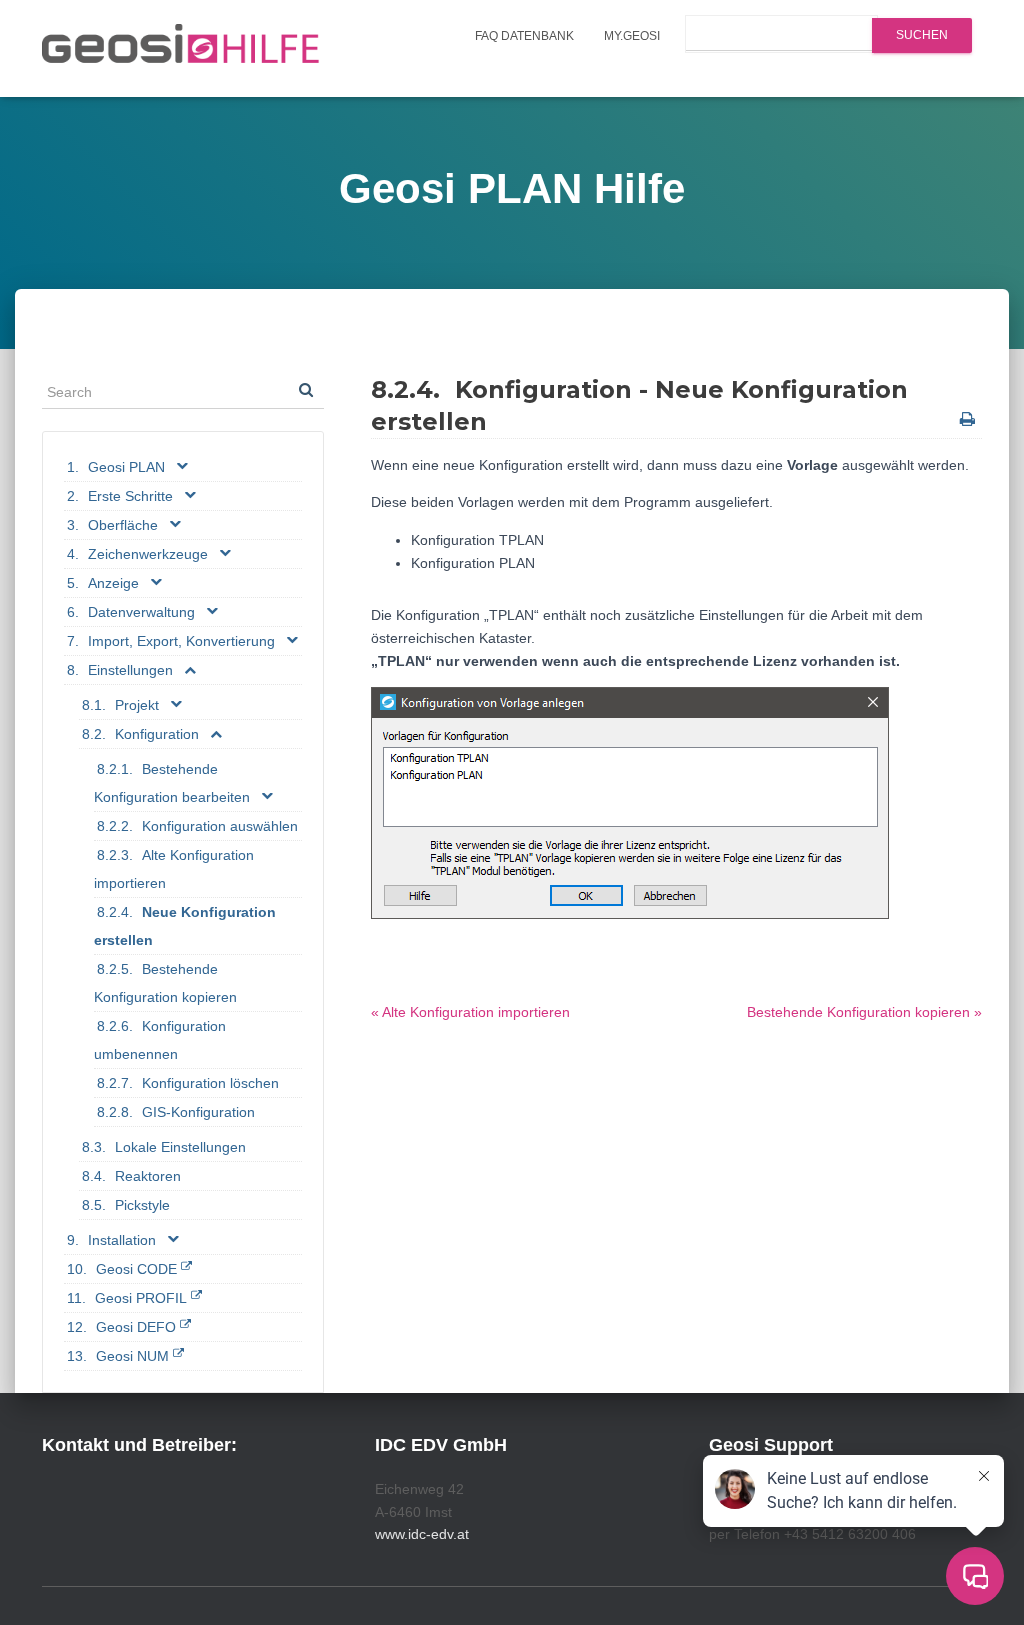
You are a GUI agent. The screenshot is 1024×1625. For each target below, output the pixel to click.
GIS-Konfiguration (198, 1112)
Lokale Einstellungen (180, 1147)
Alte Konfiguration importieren (174, 869)
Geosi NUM (132, 1356)
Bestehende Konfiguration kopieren (165, 983)
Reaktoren (148, 1176)
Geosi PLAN (126, 467)
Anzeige (113, 583)
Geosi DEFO (136, 1327)
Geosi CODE (136, 1269)
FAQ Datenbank (524, 36)
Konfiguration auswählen (220, 826)
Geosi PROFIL (141, 1298)
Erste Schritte (130, 496)
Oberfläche (123, 525)
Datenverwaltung (141, 612)
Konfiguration (157, 734)
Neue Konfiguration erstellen (185, 926)
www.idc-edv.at (422, 1534)
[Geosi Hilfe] (181, 49)
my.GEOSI (632, 36)
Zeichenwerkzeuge (148, 554)
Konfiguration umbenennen (160, 1040)
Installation (122, 1240)
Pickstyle (142, 1205)
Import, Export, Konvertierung (181, 641)
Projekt (137, 705)
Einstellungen (130, 670)
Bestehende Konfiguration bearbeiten (172, 783)
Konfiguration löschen (210, 1083)
